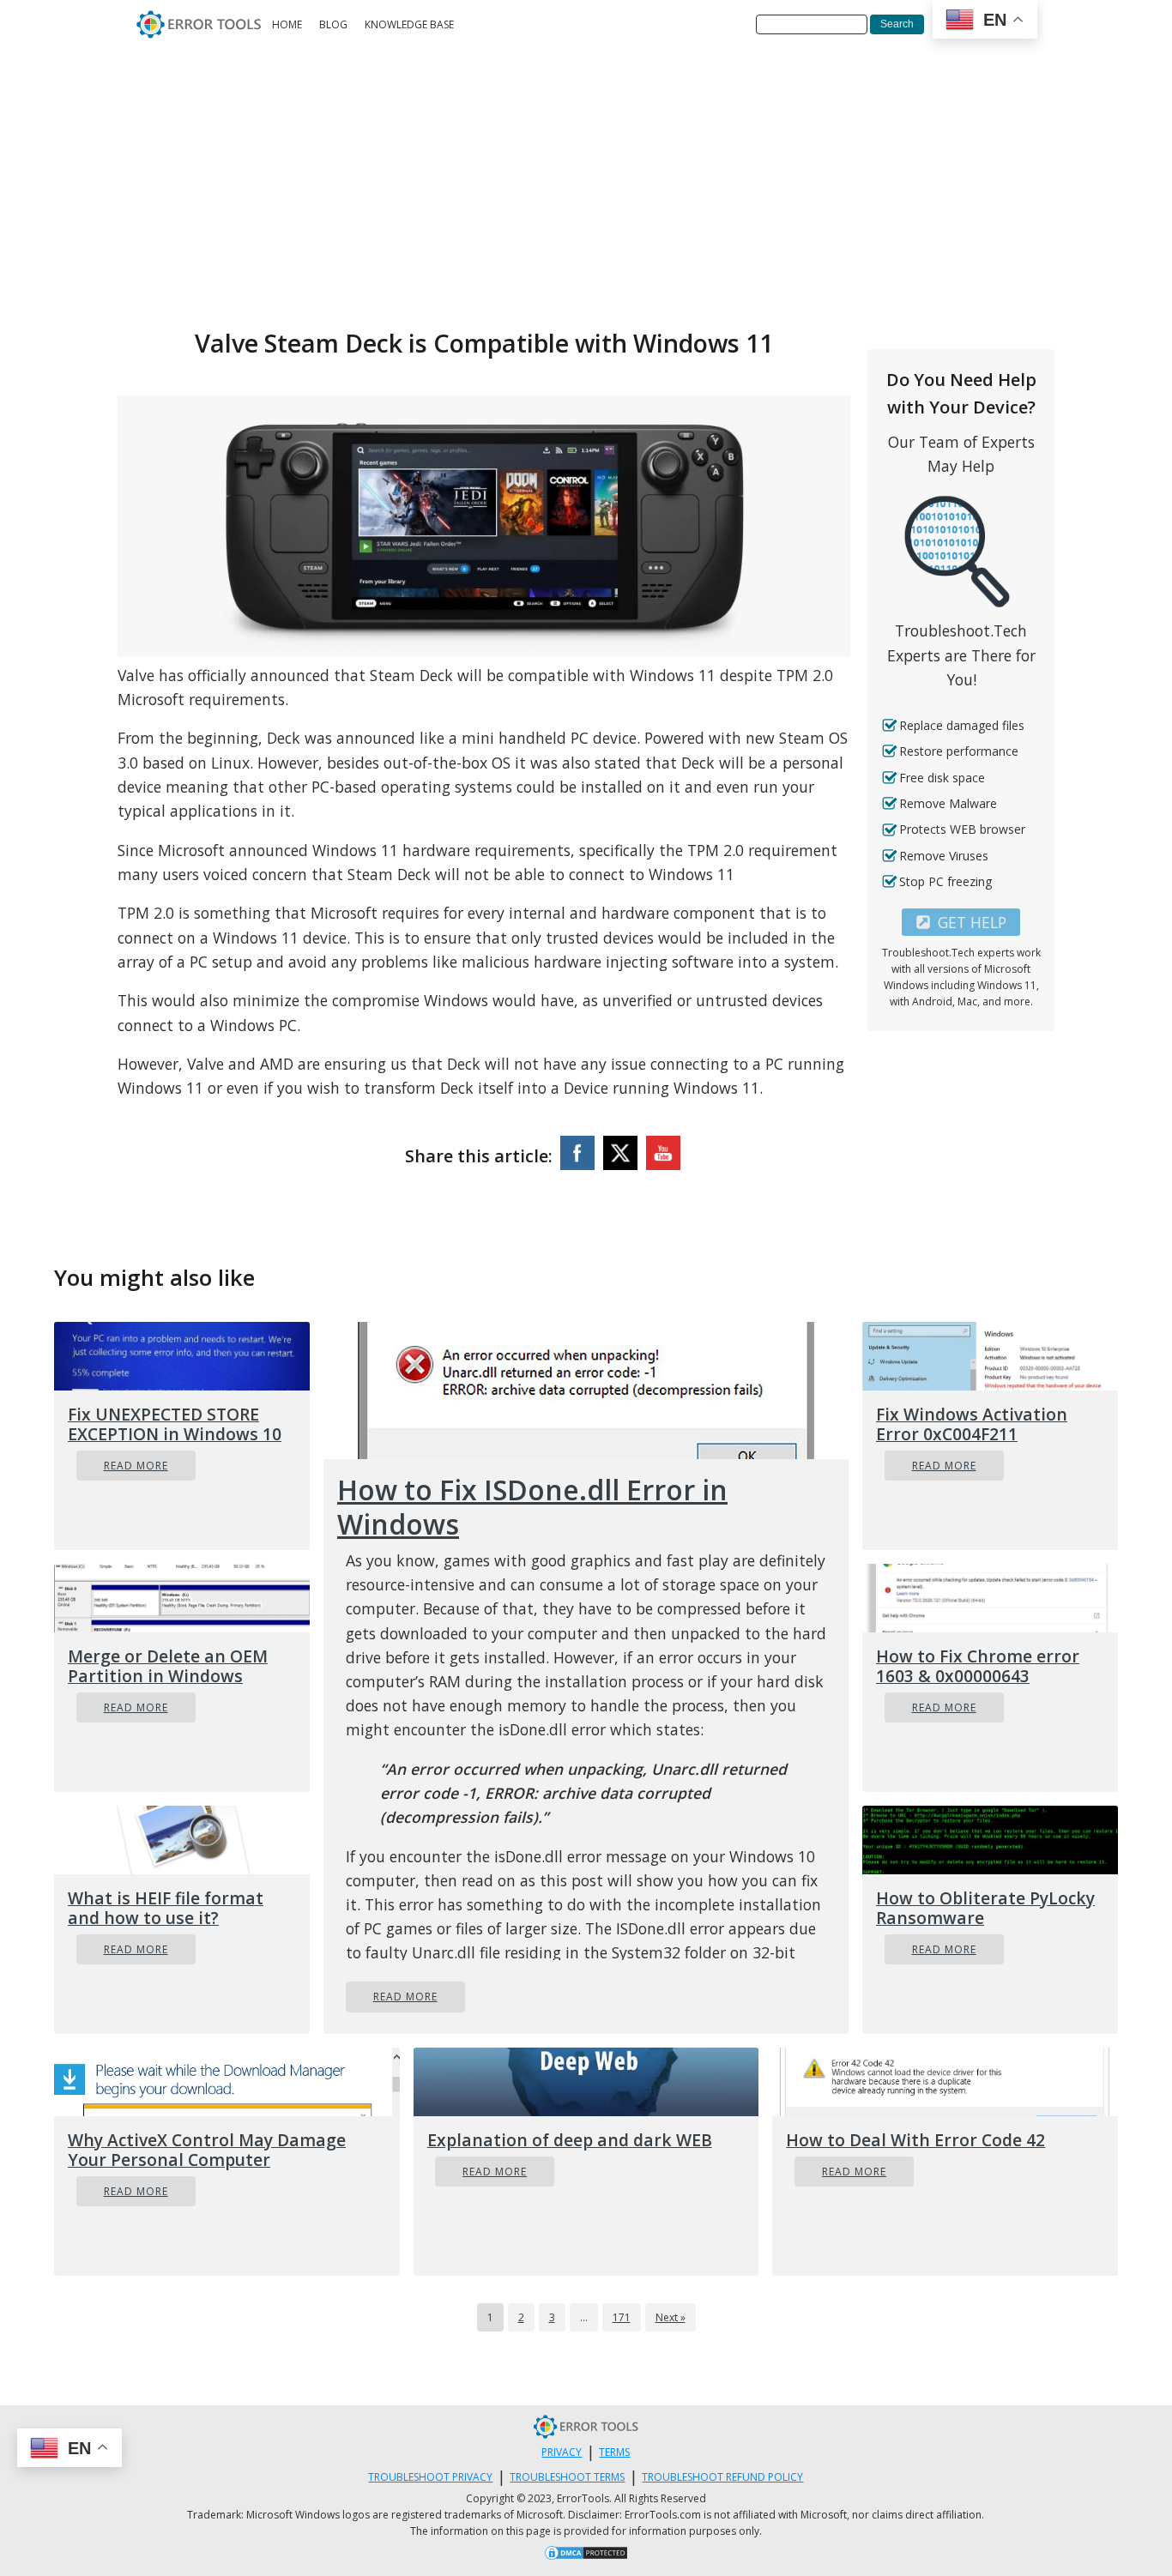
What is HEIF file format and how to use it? (166, 1908)
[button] (961, 922)
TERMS (614, 2452)
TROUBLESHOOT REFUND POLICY (722, 2477)
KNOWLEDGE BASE (409, 24)
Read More (136, 1466)
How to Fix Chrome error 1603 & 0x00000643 (978, 1666)
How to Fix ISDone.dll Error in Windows (532, 1507)
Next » (671, 2317)
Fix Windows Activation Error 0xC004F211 (972, 1424)
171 (622, 2317)
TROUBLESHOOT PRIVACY (430, 2477)
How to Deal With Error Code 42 (915, 2140)
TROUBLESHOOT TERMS (567, 2477)
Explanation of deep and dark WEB (570, 2140)
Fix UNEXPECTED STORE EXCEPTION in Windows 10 (175, 1424)
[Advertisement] (586, 178)
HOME (287, 24)
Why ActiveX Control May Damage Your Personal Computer (207, 2150)
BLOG (333, 24)
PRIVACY (562, 2452)
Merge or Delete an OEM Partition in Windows (168, 1666)
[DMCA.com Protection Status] (586, 2555)
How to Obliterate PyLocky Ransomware (985, 1908)
